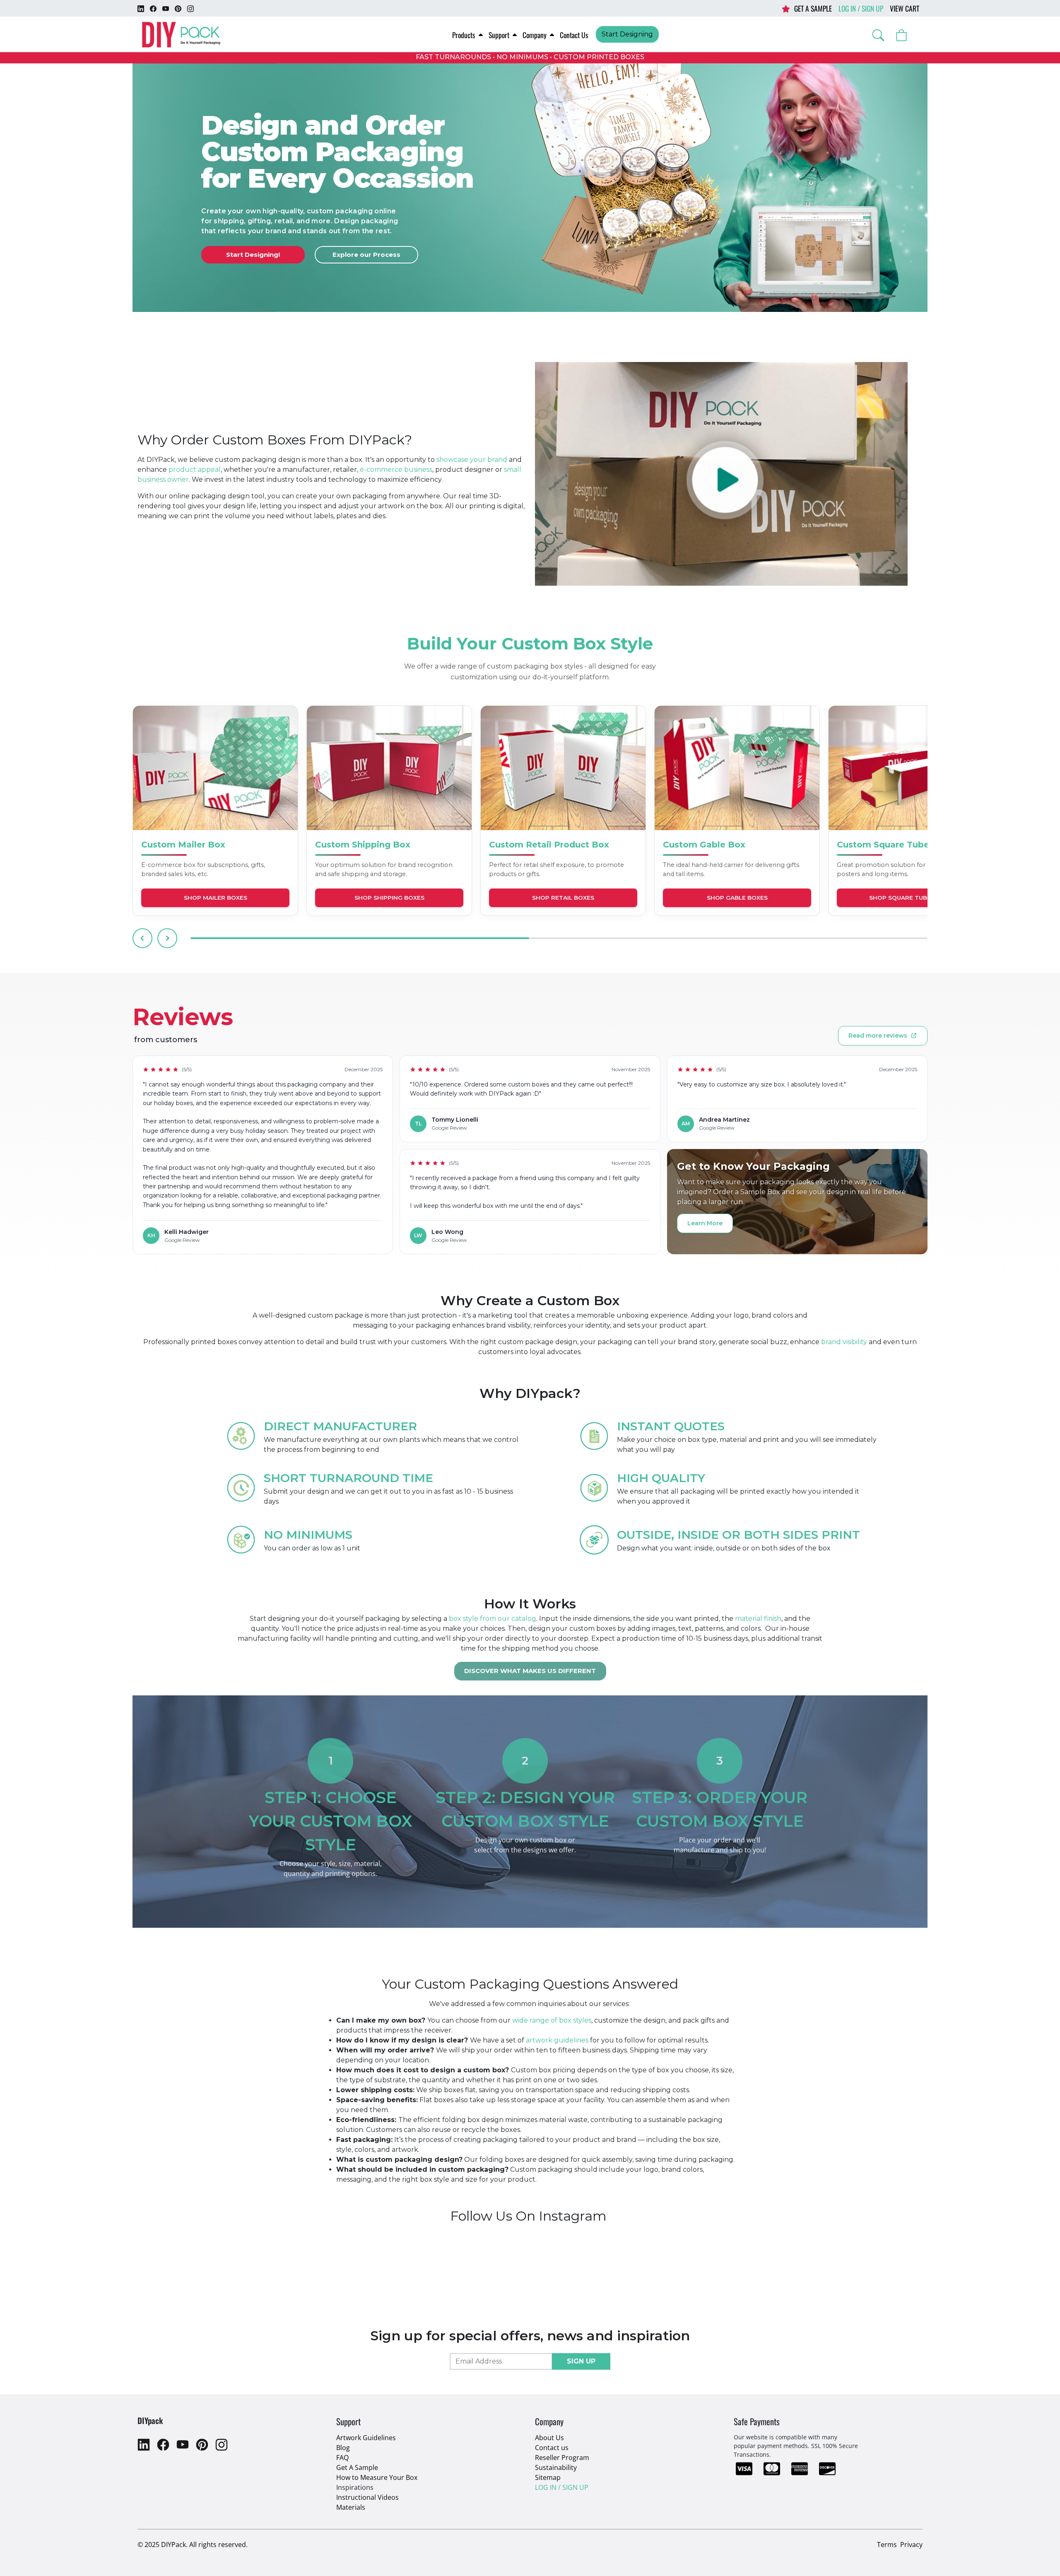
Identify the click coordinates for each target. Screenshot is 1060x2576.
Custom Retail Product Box (549, 845)
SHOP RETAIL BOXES (563, 898)
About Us (549, 2438)
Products (464, 35)
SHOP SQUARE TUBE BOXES (911, 898)
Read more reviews (878, 1036)
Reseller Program (562, 2458)
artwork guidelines (557, 2040)
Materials (351, 2507)
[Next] (167, 938)
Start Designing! (253, 255)
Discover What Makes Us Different (530, 1671)
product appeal (195, 470)
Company (535, 35)
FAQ (342, 2458)
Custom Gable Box (704, 845)
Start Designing (627, 34)
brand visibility (844, 1342)
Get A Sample (357, 2467)
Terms (887, 2545)
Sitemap (548, 2477)
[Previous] (142, 938)
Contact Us (574, 35)
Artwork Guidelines (366, 2438)
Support (499, 35)
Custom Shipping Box (363, 845)
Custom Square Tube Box (893, 845)
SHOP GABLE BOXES (737, 898)
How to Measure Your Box (377, 2477)
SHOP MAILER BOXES (216, 898)
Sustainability (556, 2467)
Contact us (552, 2448)
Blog (343, 2448)
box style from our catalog (493, 1619)
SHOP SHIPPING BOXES (389, 898)
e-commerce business (396, 470)
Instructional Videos (367, 2497)
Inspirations (355, 2487)
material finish (758, 1619)
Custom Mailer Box (183, 845)
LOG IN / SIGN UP (861, 8)
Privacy (911, 2545)
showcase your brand (471, 460)
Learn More (705, 1223)
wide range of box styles (552, 2020)
